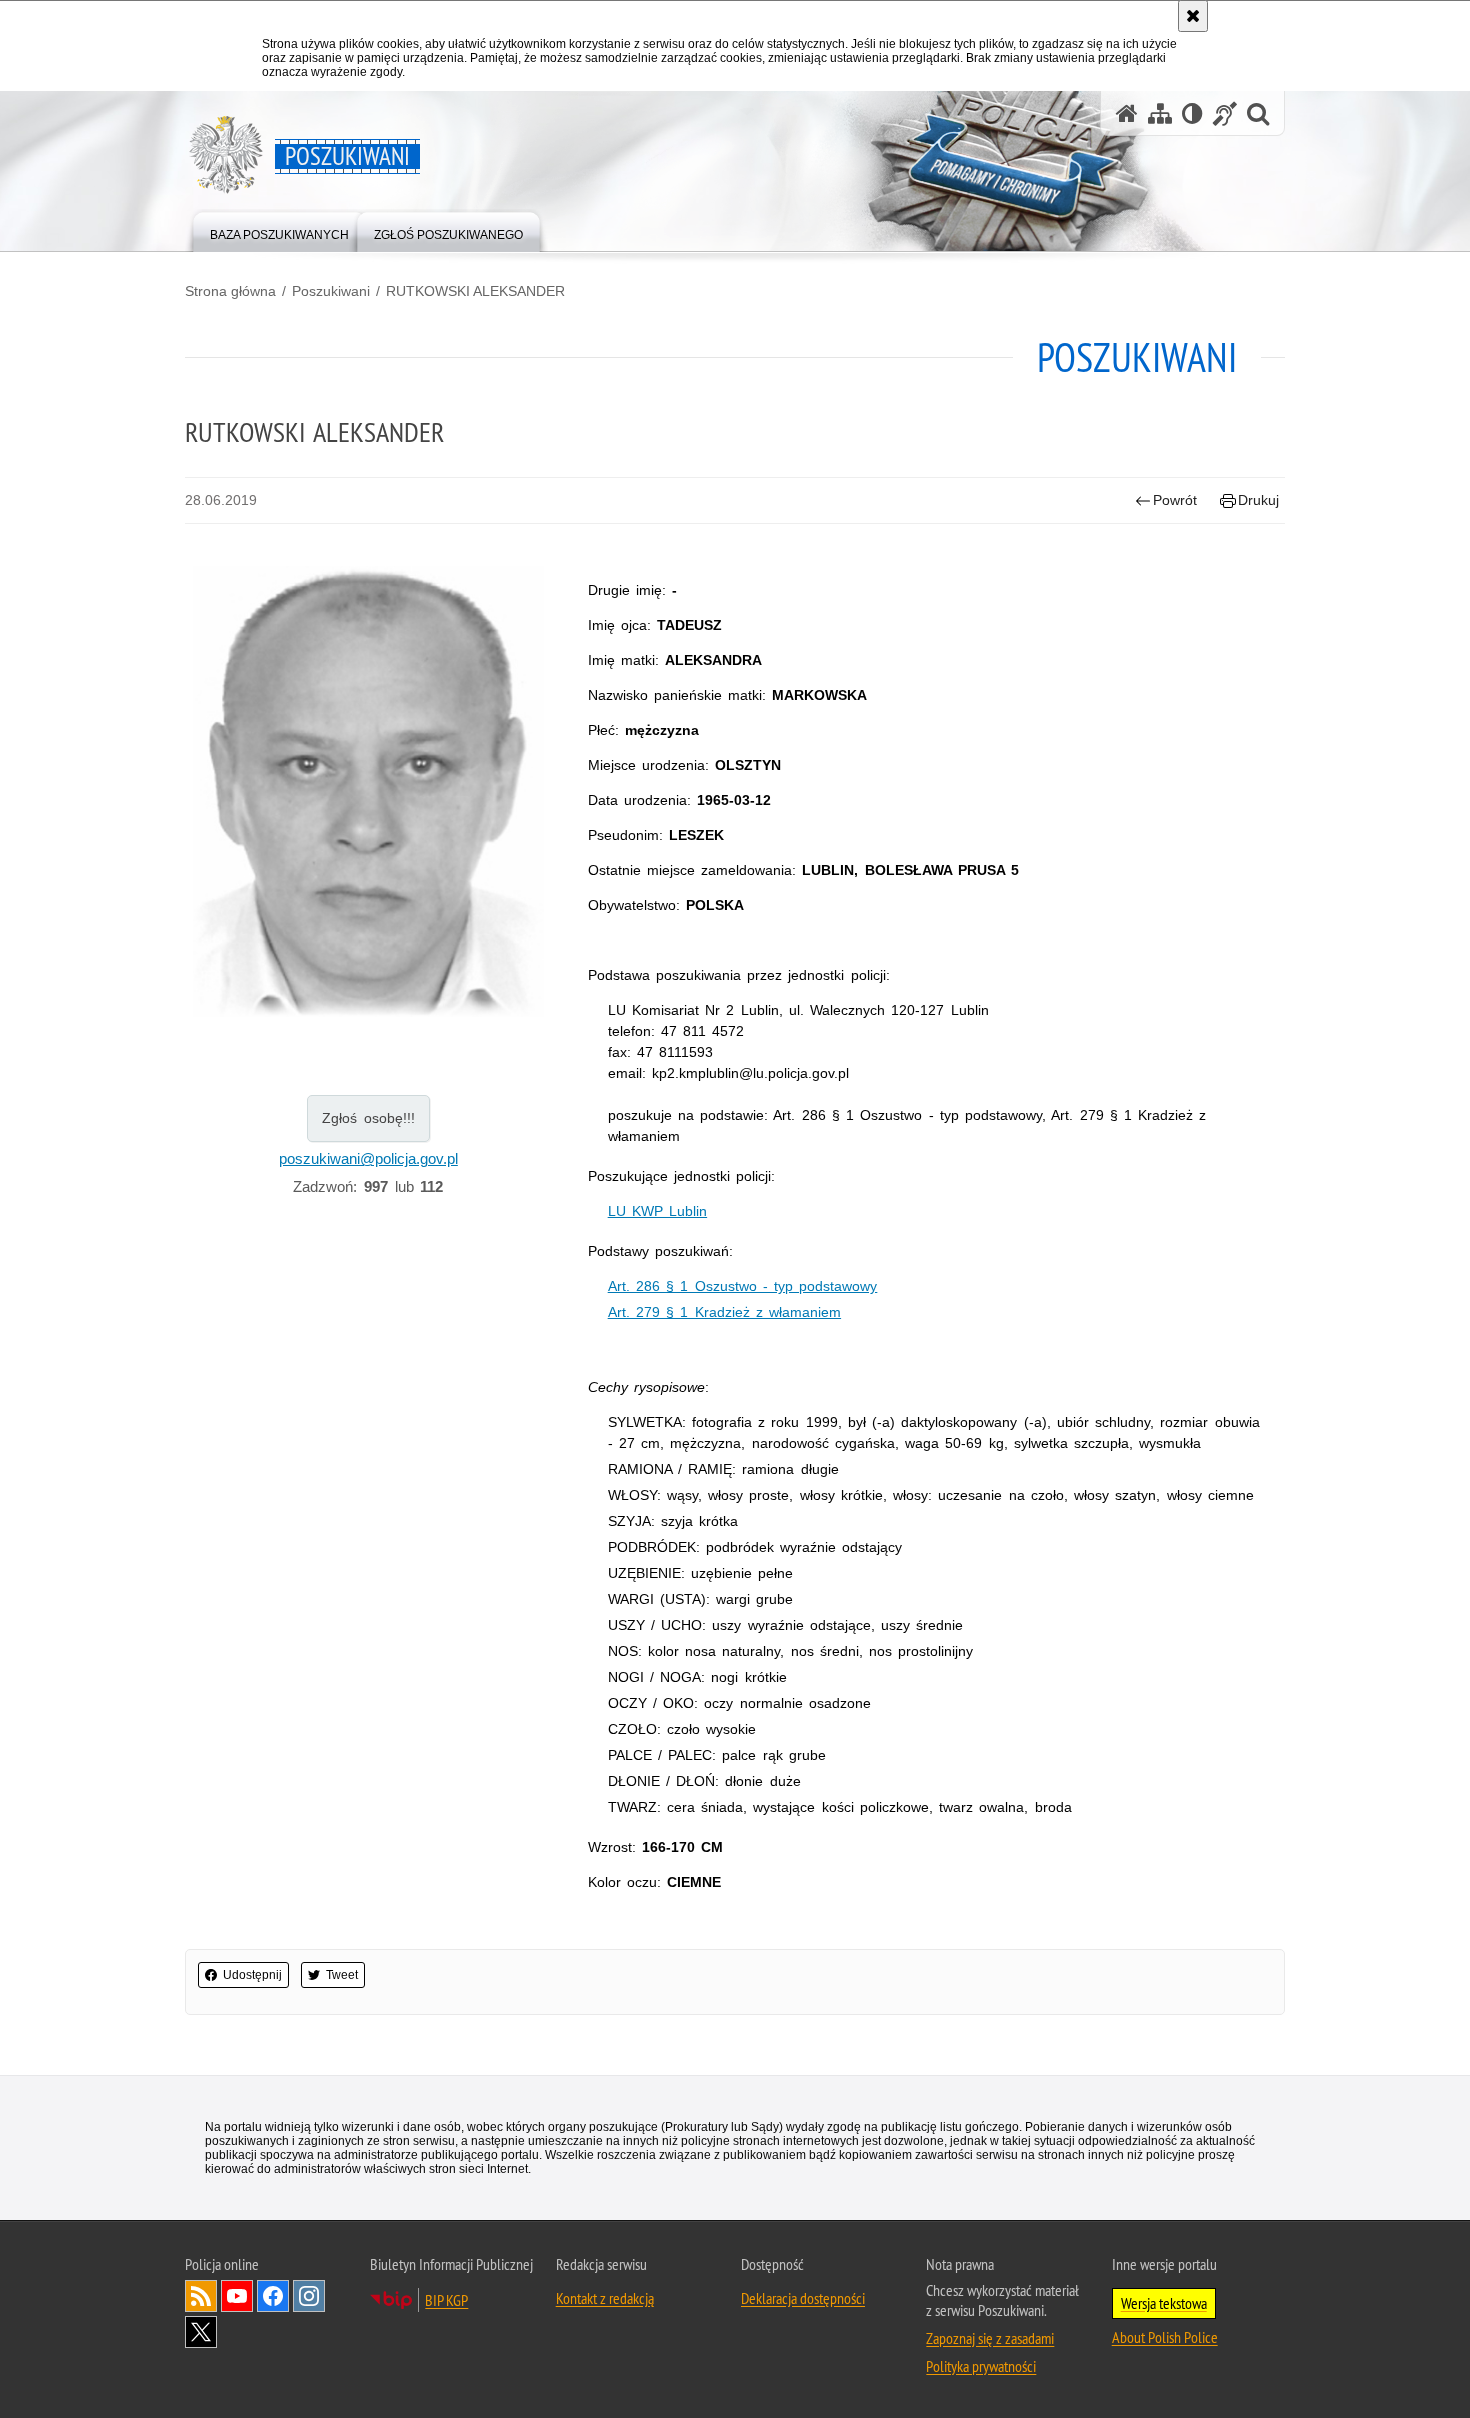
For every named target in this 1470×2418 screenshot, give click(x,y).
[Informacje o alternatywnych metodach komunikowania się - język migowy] (1225, 113)
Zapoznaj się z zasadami (990, 2338)
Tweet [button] (342, 1975)
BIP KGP (446, 2300)
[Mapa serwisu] (1160, 113)
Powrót (1175, 500)
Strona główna (230, 291)
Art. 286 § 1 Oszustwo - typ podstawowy (743, 1286)
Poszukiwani (331, 291)
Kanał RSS (201, 2296)
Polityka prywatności (981, 2366)
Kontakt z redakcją (605, 2298)
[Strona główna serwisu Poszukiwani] (1127, 113)
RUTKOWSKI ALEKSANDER (475, 291)
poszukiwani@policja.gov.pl (368, 1158)
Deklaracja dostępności (803, 2298)
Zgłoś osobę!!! (368, 1118)
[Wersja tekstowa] (1192, 113)
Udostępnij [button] (252, 1975)
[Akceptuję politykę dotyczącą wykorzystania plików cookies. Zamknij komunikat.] (1193, 16)
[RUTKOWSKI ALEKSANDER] (368, 791)
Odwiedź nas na (237, 2296)
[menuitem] (279, 230)
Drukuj (1258, 500)
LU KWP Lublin (657, 1211)
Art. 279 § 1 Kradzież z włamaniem (724, 1312)
